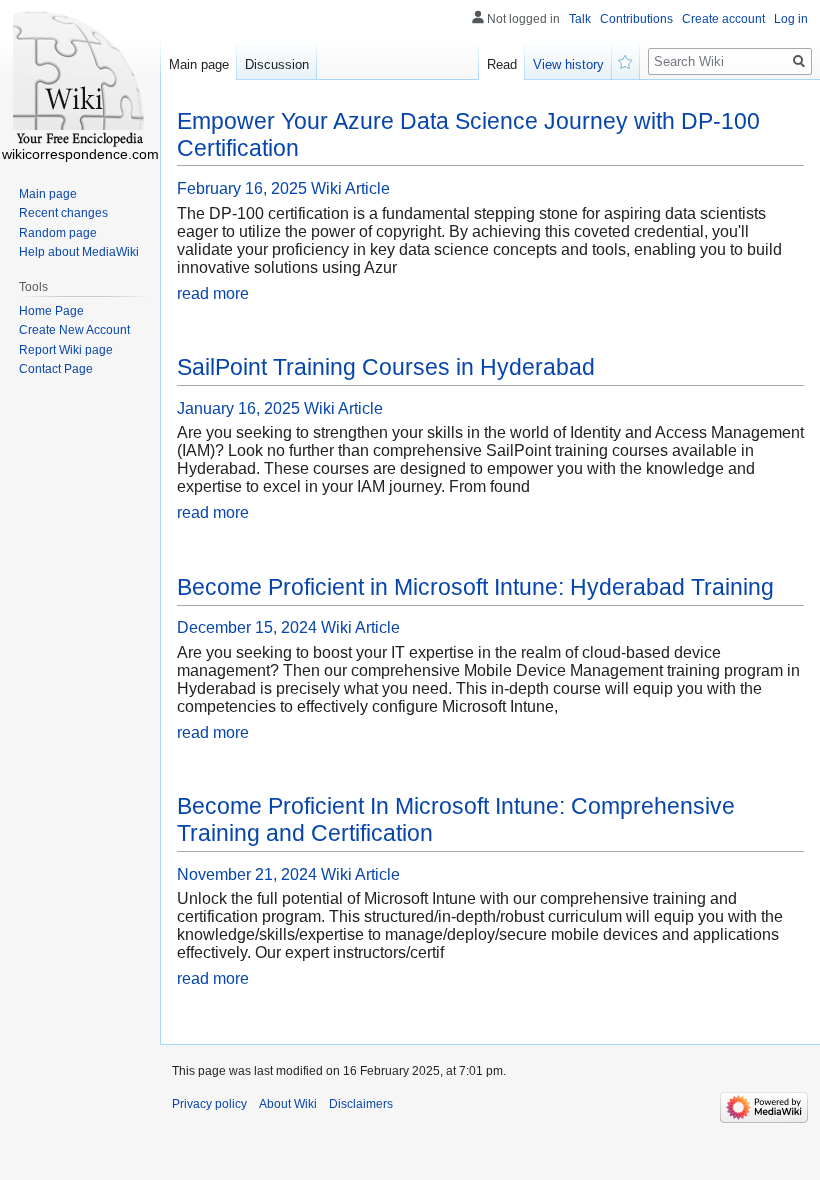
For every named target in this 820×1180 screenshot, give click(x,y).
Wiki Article (350, 188)
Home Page (51, 311)
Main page (199, 64)
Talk (580, 19)
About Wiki (288, 1104)
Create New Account (74, 330)
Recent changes (63, 213)
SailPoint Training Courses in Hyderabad (386, 367)
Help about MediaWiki (79, 252)
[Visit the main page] (80, 80)
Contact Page (56, 369)
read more (213, 293)
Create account (723, 19)
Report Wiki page (66, 350)
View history (568, 64)
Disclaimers (361, 1104)
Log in (791, 19)
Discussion (277, 64)
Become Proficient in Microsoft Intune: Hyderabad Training (475, 587)
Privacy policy (209, 1104)
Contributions (636, 19)
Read (502, 64)
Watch (626, 60)
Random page (58, 233)
